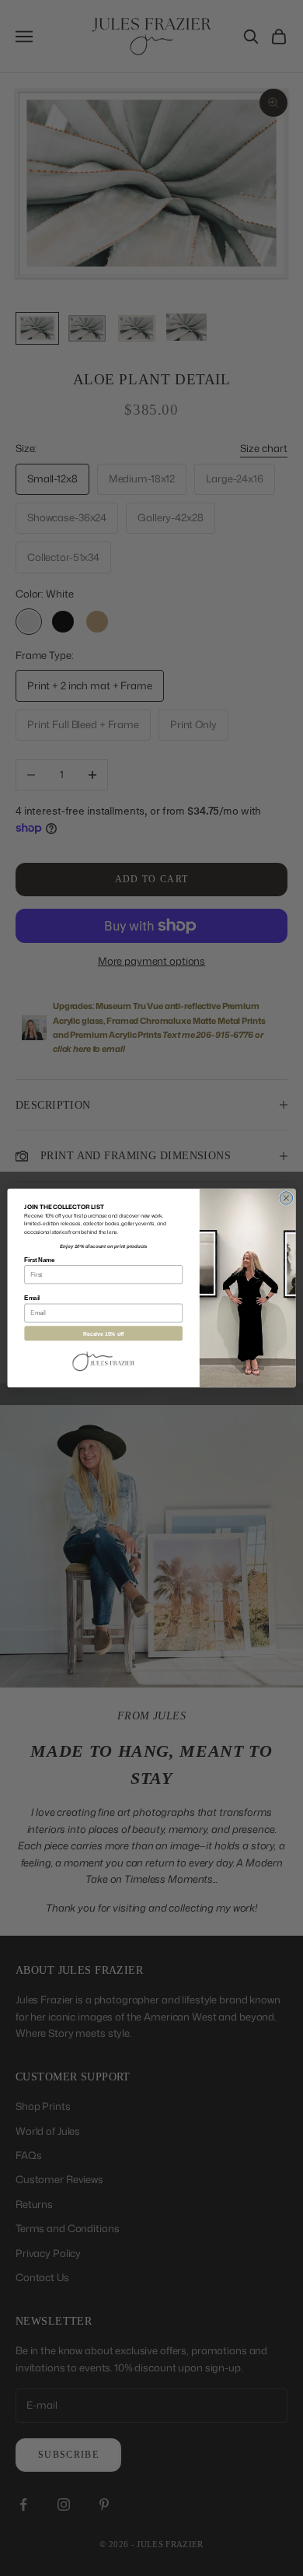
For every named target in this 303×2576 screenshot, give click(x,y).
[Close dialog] (286, 1199)
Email (32, 1298)
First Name (39, 1260)
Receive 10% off (104, 1334)
